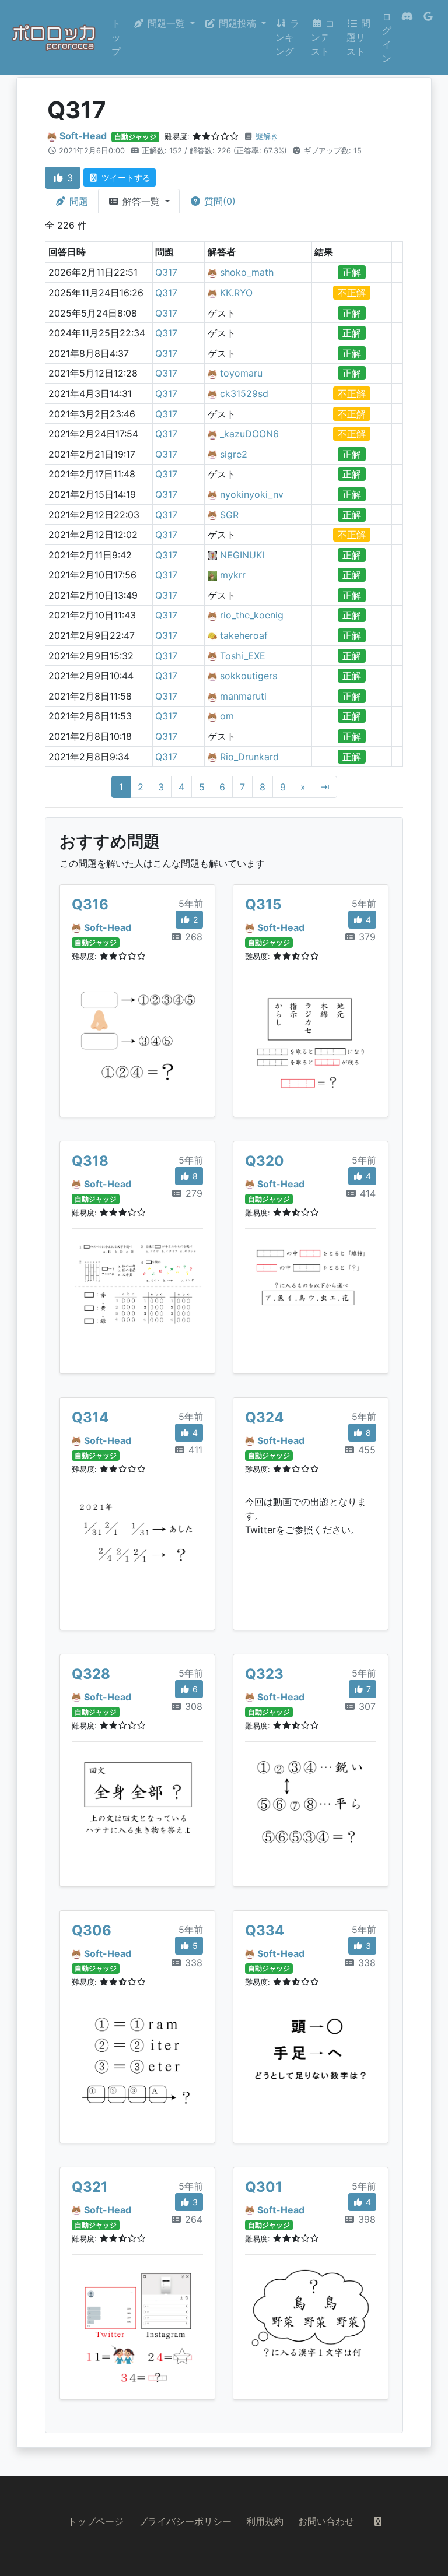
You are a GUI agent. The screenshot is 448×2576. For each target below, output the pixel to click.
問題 (77, 201)
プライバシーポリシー (185, 2521)
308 (192, 1706)
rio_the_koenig (252, 615)
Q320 (265, 1161)
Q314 (90, 1417)
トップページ (96, 2521)
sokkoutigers (249, 676)
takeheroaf (244, 635)
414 (366, 1193)
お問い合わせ (326, 2521)
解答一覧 (141, 201)
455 (365, 1450)
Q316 (90, 904)
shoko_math (247, 272)
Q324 (264, 1417)
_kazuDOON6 (249, 434)
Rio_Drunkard (249, 757)
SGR (229, 515)
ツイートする (125, 178)
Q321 (90, 2187)
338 (192, 1963)
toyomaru (241, 373)
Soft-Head (83, 136)
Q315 (263, 904)
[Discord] (407, 37)
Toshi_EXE (243, 656)
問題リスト (358, 37)
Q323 (264, 1674)
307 (366, 1706)
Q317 (166, 272)
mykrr (233, 575)
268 (192, 937)
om (227, 716)
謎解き (267, 137)
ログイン (387, 37)
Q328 (91, 1674)
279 (192, 1193)
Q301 (264, 2187)
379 (366, 937)
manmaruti (243, 696)
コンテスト (323, 37)
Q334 (265, 1930)
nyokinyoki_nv (252, 494)
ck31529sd (244, 393)
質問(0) (218, 201)
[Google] (428, 37)
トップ (116, 37)
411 (194, 1450)
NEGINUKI (242, 555)
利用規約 (265, 2521)
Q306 (92, 1930)
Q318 (90, 1161)
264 (192, 2219)
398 (365, 2219)
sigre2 (234, 454)
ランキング (287, 37)
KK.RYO (236, 293)
